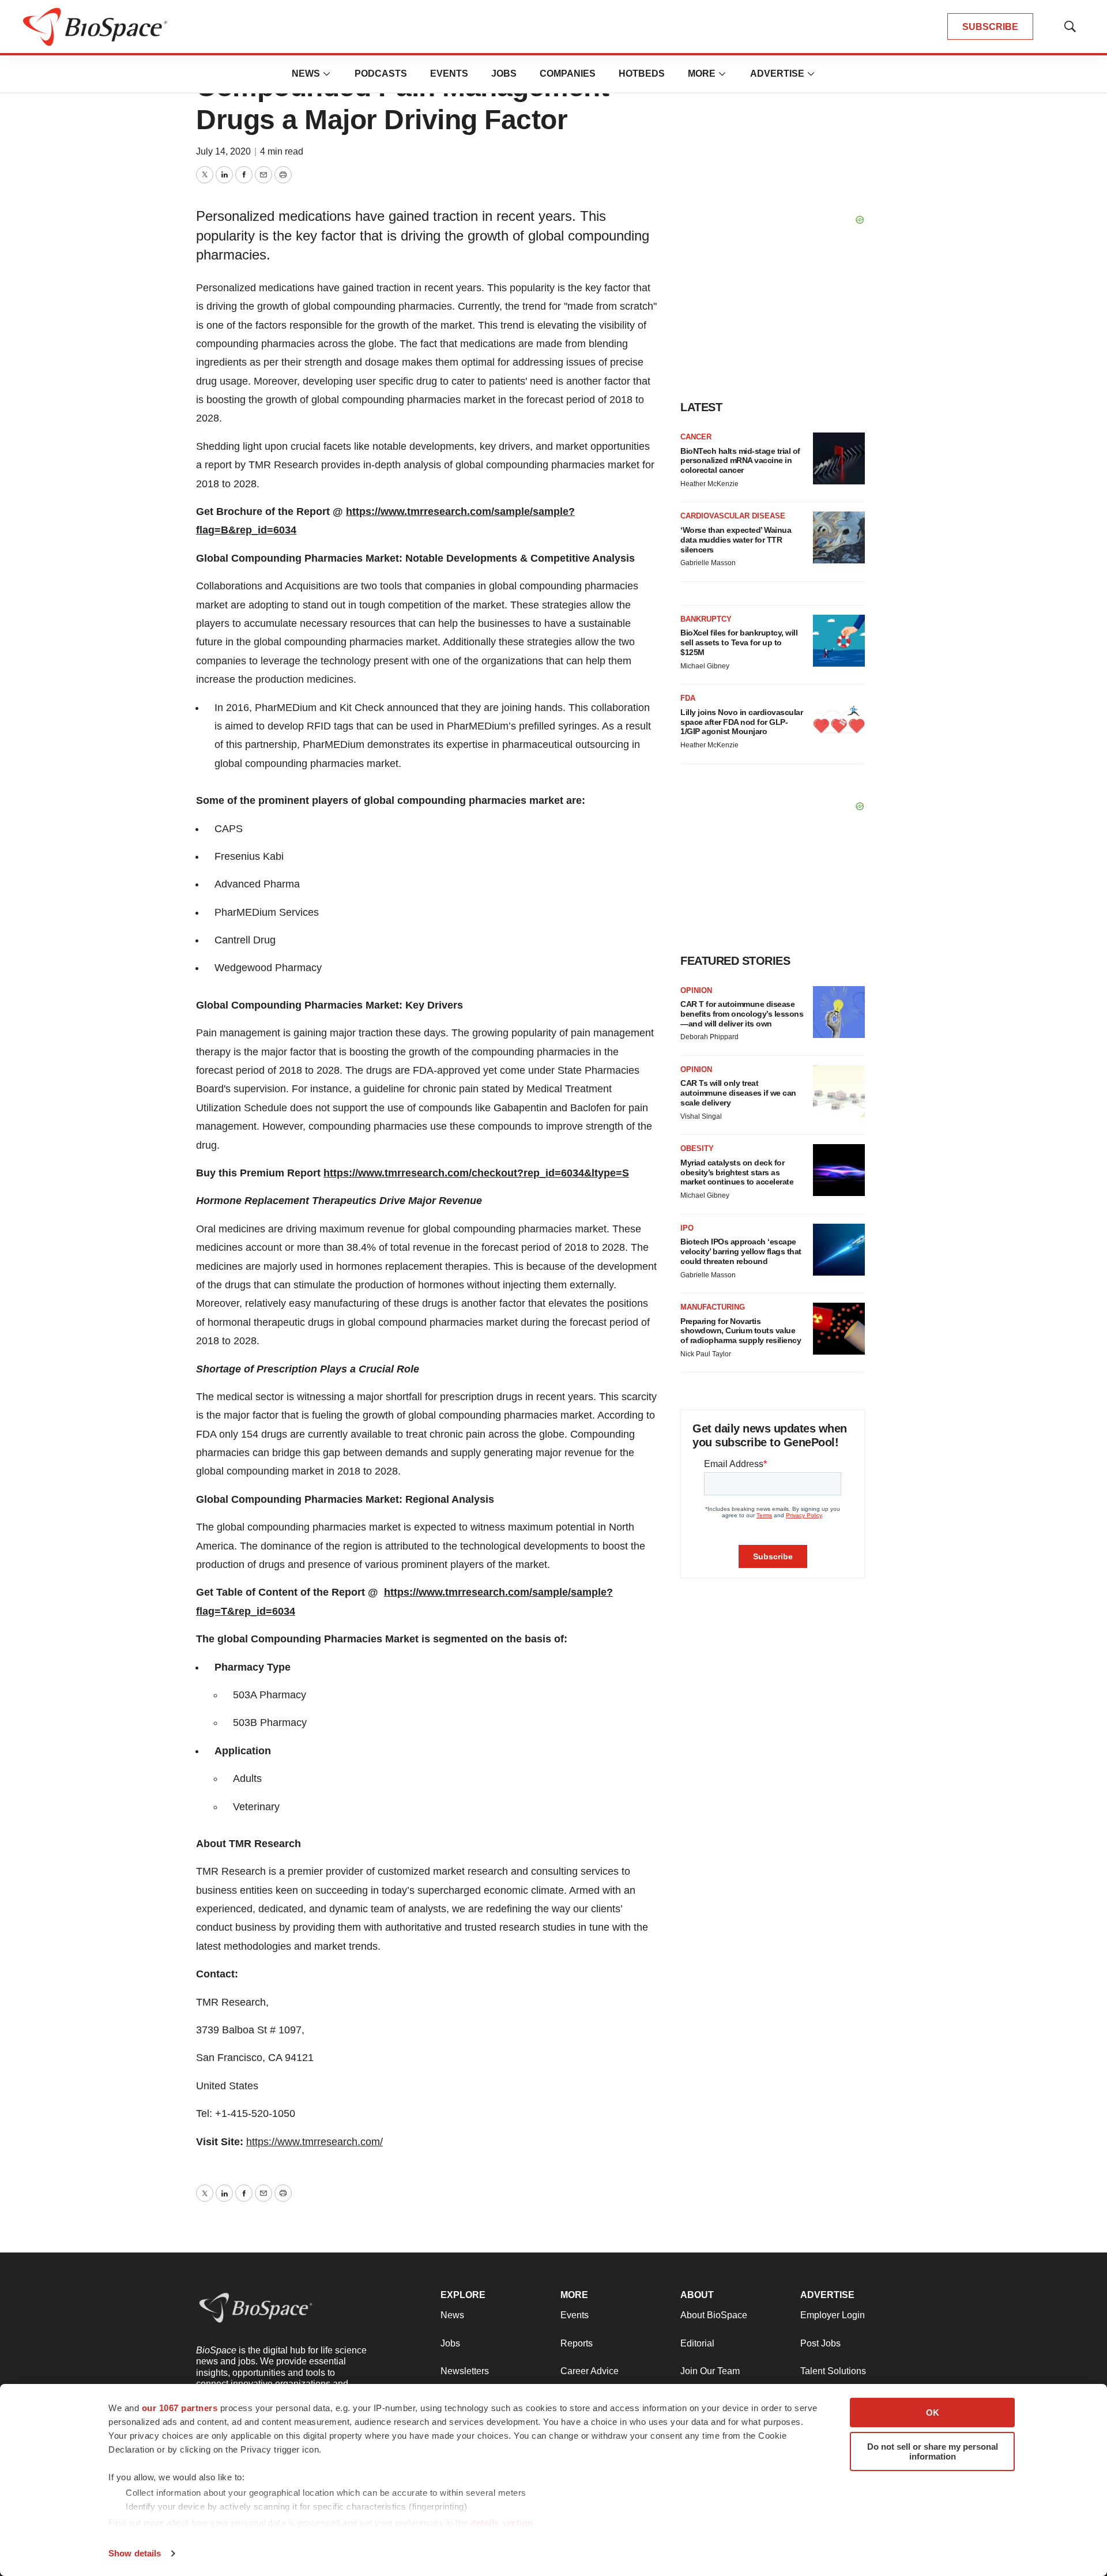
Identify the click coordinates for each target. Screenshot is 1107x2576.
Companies (568, 74)
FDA (688, 698)
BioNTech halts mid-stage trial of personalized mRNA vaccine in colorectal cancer (740, 461)
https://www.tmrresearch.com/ (315, 2142)
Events (449, 74)
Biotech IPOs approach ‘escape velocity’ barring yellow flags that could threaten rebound (741, 1251)
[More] (327, 74)
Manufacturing (713, 1307)
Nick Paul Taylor (706, 1354)
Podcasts (381, 74)
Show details (135, 2553)
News (306, 74)
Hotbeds (642, 74)
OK (933, 2413)
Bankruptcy (706, 619)
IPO (687, 1228)
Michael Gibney (705, 666)
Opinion (696, 990)
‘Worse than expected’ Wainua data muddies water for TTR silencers (736, 540)
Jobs (504, 74)
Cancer (696, 437)
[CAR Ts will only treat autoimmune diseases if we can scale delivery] (839, 1091)
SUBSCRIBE (990, 27)
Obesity (697, 1148)
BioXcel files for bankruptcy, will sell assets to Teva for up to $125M (739, 642)
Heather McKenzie (709, 484)
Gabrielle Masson (708, 563)
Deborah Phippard (709, 1037)
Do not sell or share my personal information (933, 2451)
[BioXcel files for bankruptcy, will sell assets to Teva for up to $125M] (839, 641)
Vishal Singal (701, 1116)
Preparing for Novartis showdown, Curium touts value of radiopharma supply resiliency (741, 1331)
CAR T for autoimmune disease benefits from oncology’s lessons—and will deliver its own (742, 1014)
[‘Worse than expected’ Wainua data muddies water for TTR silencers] (839, 537)
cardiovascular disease (733, 516)
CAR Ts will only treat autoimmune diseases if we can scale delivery (738, 1093)
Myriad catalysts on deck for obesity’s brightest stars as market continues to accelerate (737, 1172)
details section (502, 2523)
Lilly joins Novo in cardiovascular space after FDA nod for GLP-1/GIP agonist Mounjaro (741, 722)
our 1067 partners (180, 2408)
